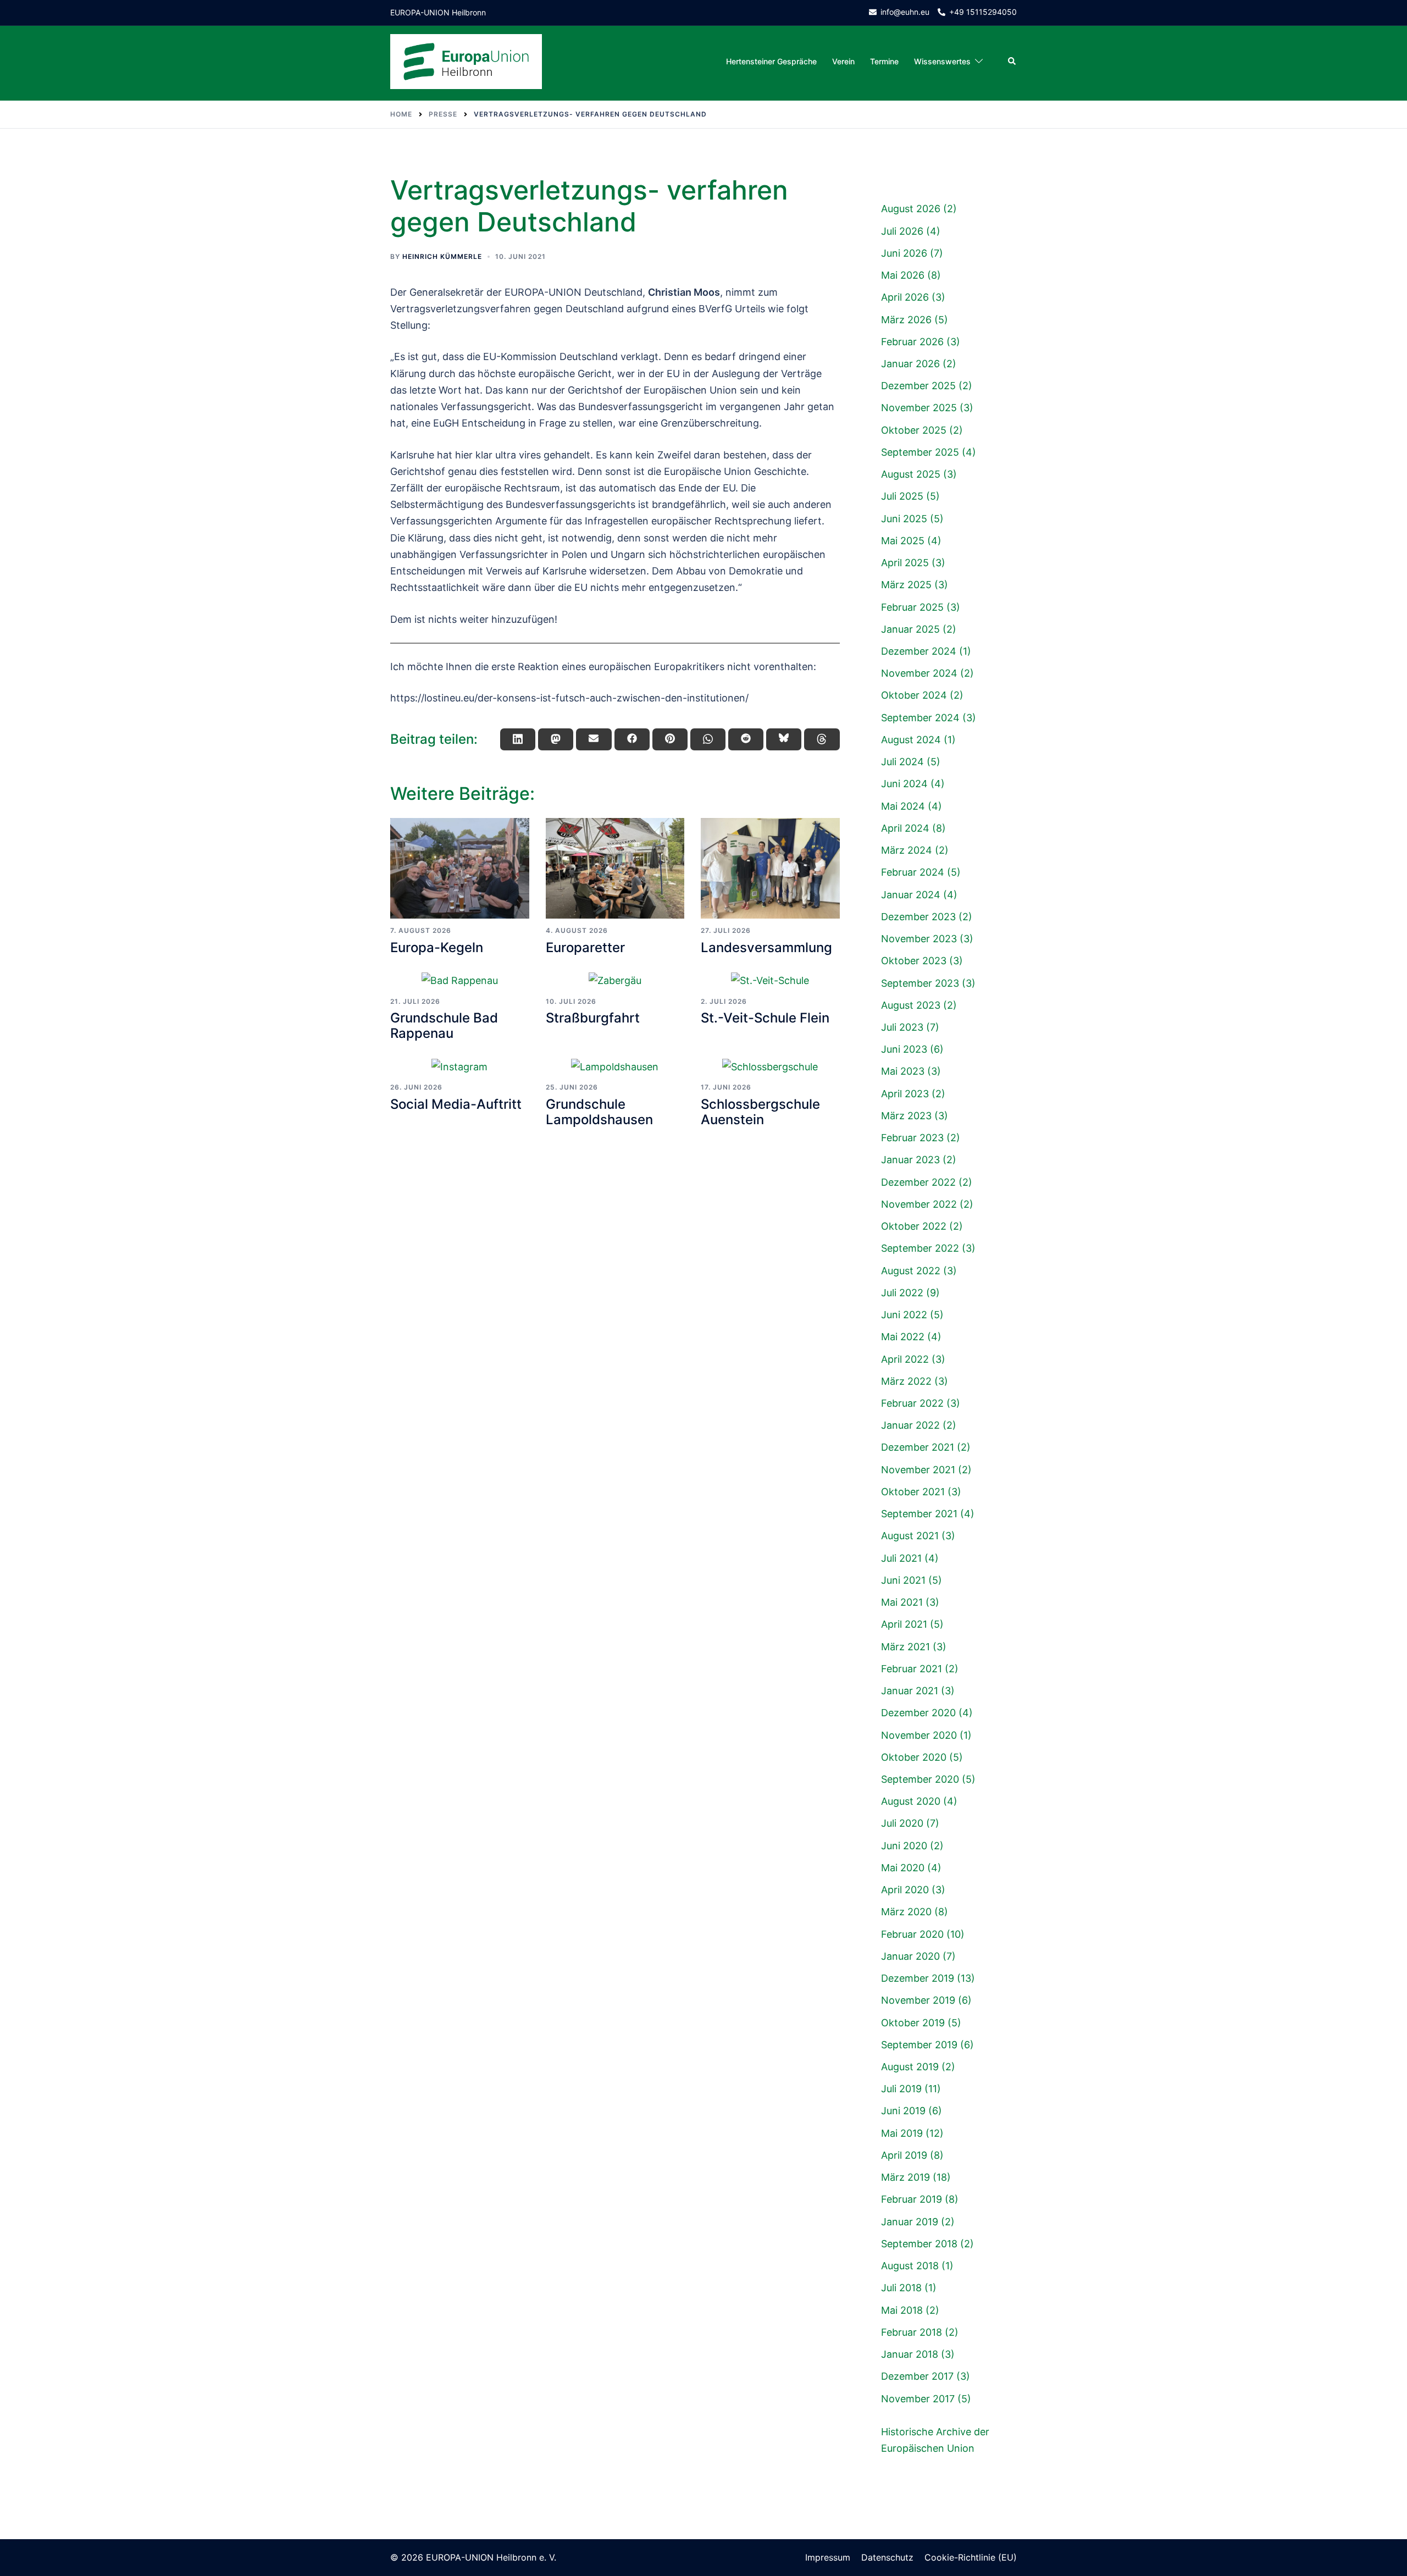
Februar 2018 (912, 2332)
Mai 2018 (902, 2310)
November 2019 (918, 2000)
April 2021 (904, 1624)
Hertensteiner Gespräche (771, 61)
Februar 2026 (912, 342)
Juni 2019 (903, 2111)
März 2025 (906, 585)
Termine (884, 61)
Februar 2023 (912, 1138)
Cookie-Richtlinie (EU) (971, 2557)
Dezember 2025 (918, 386)
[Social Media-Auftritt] (460, 1067)
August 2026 (911, 209)
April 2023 (905, 1094)
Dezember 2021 (918, 1447)
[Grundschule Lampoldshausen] (615, 1067)
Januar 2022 (910, 1425)
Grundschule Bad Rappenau (444, 1026)
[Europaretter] (615, 869)
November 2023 (919, 939)
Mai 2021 (902, 1602)
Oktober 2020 (914, 1757)
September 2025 (920, 452)
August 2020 (911, 1801)
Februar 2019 (912, 2199)
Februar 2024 (913, 872)
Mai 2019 (902, 2133)
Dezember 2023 (918, 917)
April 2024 (905, 828)
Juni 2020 (904, 1846)
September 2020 (920, 1779)
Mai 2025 (903, 541)
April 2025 (905, 563)
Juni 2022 (904, 1315)
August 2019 (910, 2067)
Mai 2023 (903, 1071)
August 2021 (910, 1536)
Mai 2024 (903, 806)
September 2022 (920, 1248)
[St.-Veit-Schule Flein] (770, 980)
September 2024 (920, 718)
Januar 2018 (910, 2354)
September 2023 (920, 983)
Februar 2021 (912, 1669)
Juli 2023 (902, 1027)
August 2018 (910, 2266)
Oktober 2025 (914, 430)
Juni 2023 (904, 1049)
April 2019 (904, 2155)
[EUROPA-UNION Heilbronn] (466, 61)
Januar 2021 (910, 1691)
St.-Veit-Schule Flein (765, 1018)
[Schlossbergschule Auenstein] (770, 1067)
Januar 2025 (910, 629)
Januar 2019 (910, 2222)
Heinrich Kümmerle (442, 256)
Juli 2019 (901, 2089)
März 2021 (905, 1647)
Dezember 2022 (918, 1182)
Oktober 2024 (914, 695)
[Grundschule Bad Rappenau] (460, 980)
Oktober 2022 (914, 1226)
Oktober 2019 (913, 2023)
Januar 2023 (910, 1160)
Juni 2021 (903, 1580)
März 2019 (905, 2177)
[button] (1012, 62)
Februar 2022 (912, 1403)
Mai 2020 (903, 1868)
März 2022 (906, 1381)
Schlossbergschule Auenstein (760, 1112)
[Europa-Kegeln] (460, 869)
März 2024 (907, 850)
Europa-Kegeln (437, 947)
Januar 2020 (910, 1956)
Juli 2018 (901, 2288)
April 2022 (905, 1359)
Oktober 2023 (914, 961)
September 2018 (919, 2244)
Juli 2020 (902, 1823)
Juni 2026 (904, 253)
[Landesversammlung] (770, 869)
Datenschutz (887, 2557)
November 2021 (918, 1470)
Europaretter (585, 947)
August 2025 (911, 474)
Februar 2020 (912, 1934)
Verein (843, 61)
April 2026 (905, 297)
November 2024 (919, 673)
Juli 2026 (902, 231)
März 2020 (906, 1912)
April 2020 (905, 1890)
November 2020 (919, 1735)
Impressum (828, 2557)
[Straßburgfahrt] (615, 980)
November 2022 (919, 1204)
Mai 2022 (903, 1337)
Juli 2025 (902, 496)
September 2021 (919, 1514)
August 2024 (911, 740)
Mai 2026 (903, 275)
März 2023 (906, 1116)
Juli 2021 (901, 1558)
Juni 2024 (904, 784)
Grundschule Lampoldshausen (599, 1112)
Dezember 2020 (918, 1713)
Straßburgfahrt (593, 1018)
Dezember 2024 (919, 651)
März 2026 (906, 320)
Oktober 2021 (913, 1492)
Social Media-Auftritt (456, 1104)
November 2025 (919, 408)
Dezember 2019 (918, 1978)
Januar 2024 (911, 895)
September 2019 (919, 2045)
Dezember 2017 (917, 2376)
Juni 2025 (904, 519)
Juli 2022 (902, 1293)
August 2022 (911, 1271)
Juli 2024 (902, 762)
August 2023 (911, 1005)
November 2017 (918, 2399)
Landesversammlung (766, 947)
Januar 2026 (910, 364)
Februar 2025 (912, 607)
